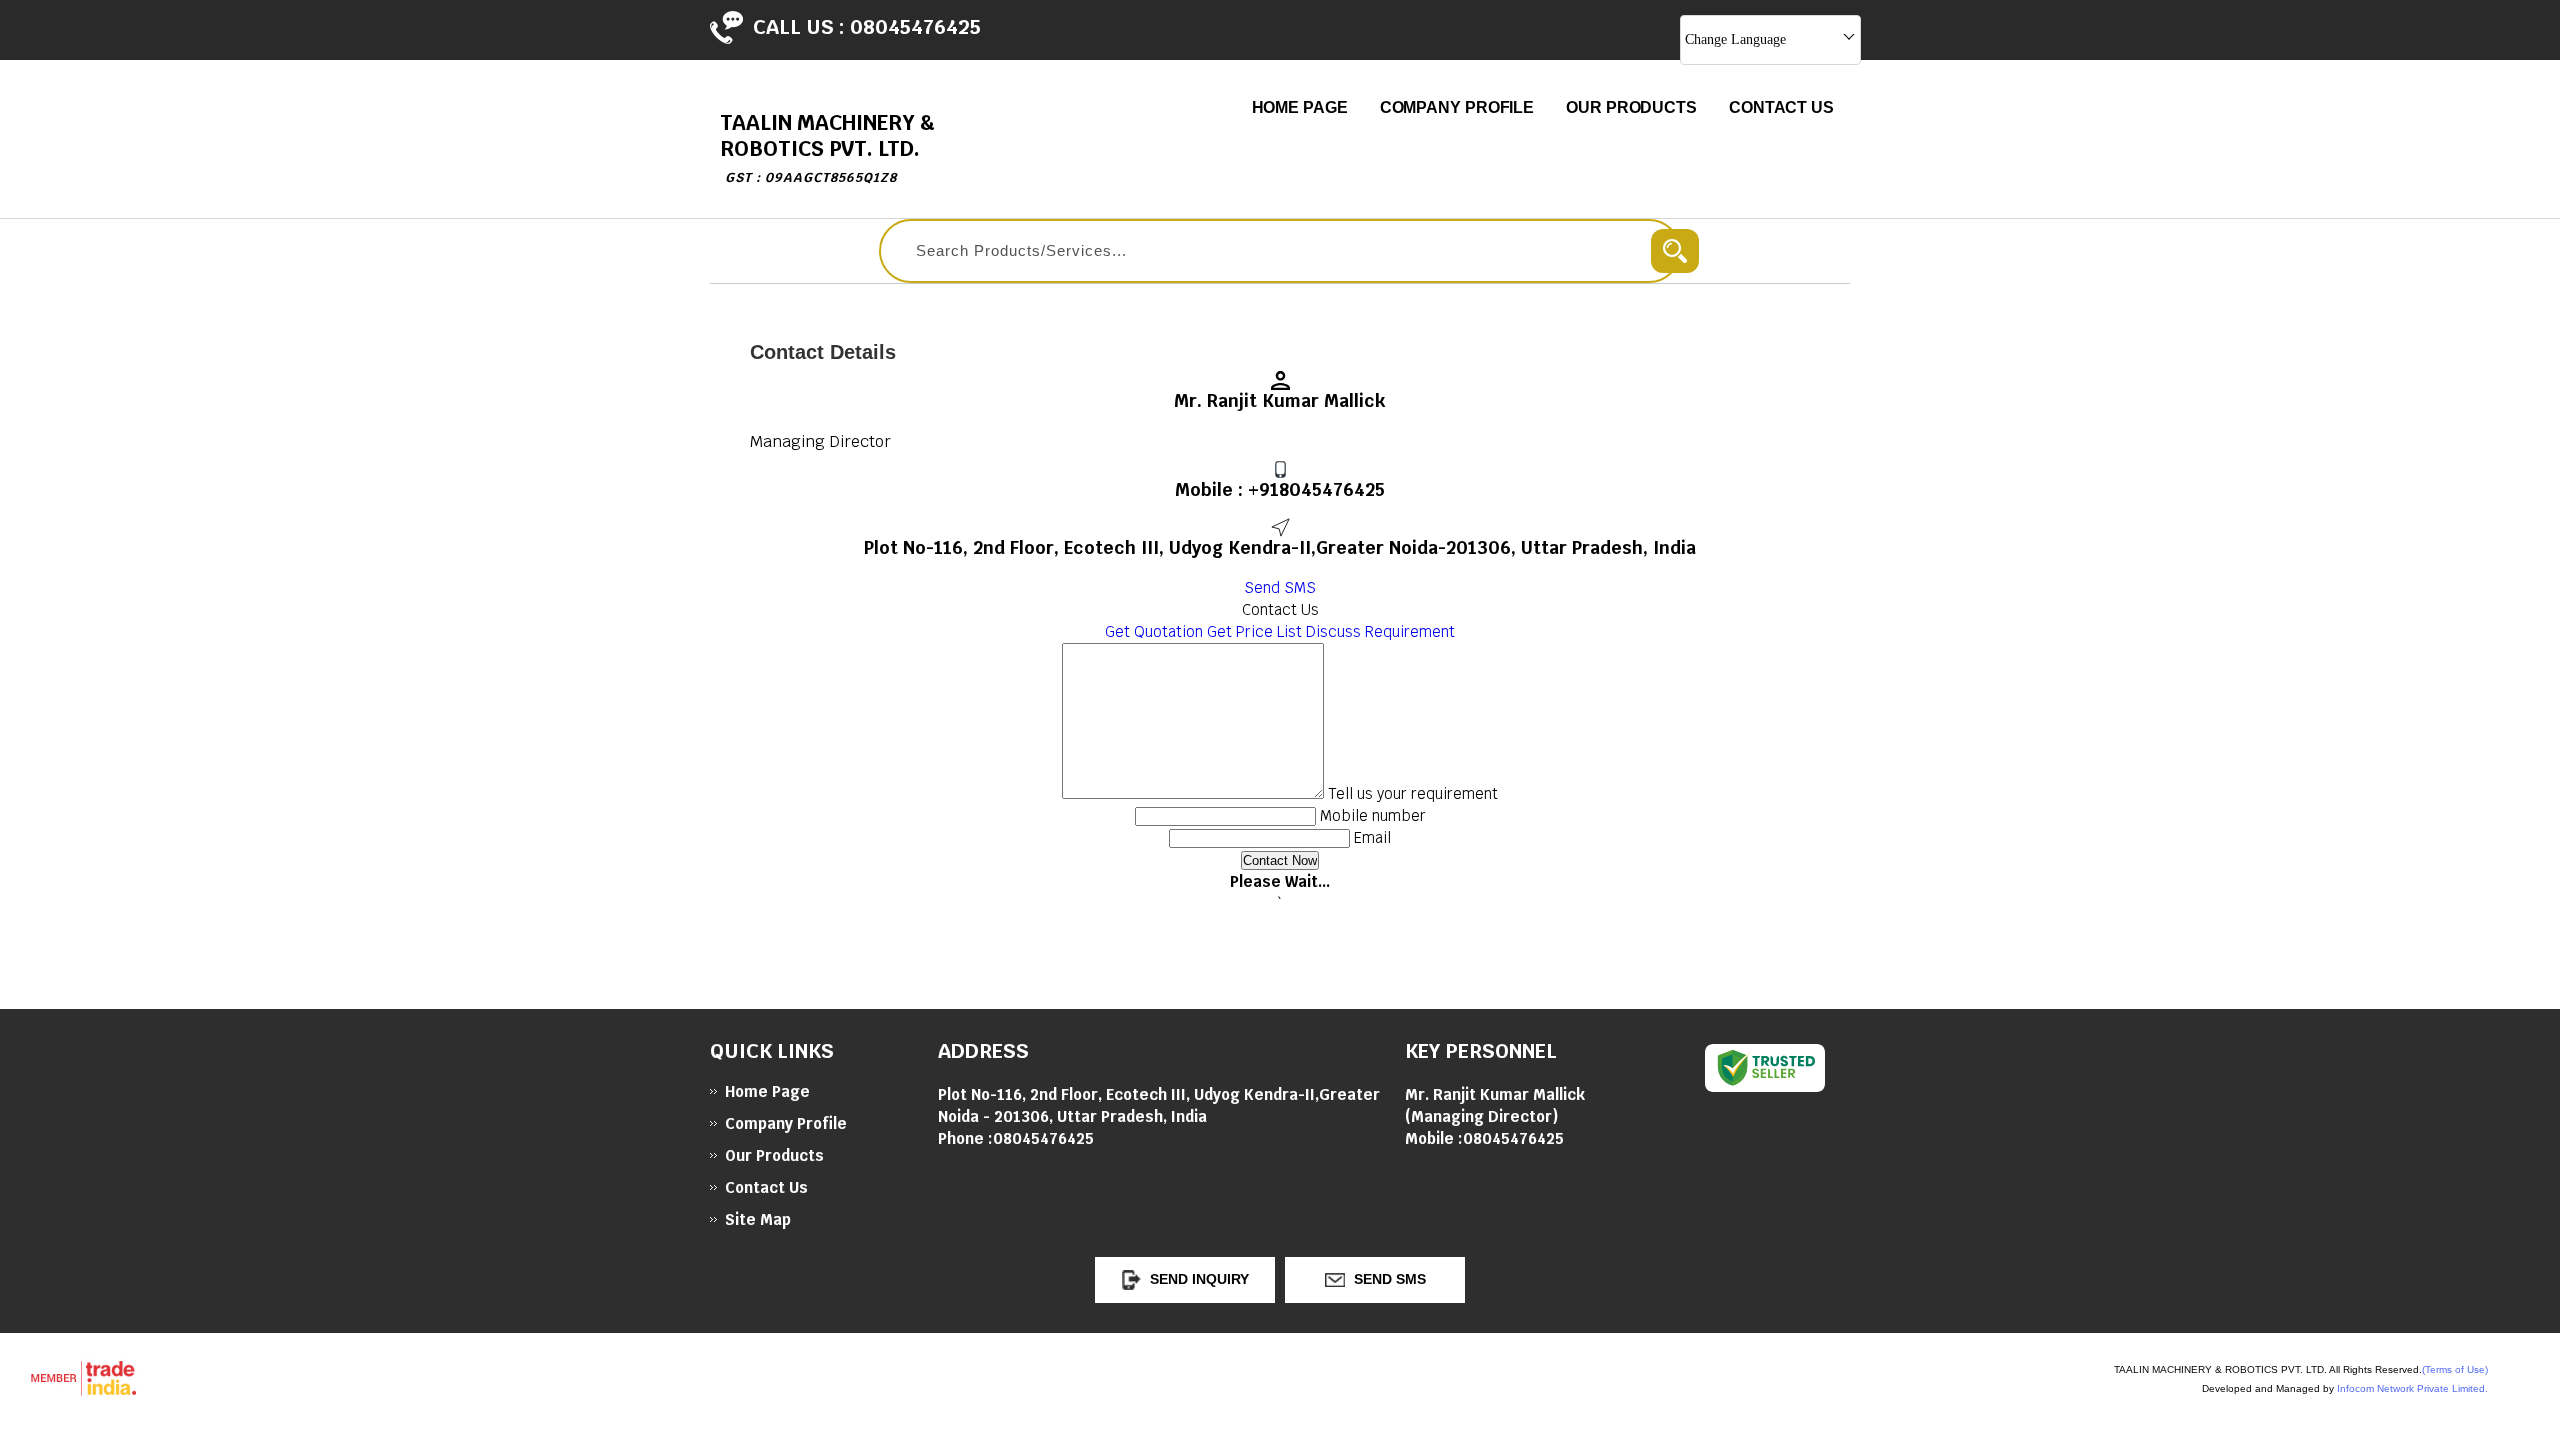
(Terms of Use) (2455, 1369)
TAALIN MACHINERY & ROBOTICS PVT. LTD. (827, 147)
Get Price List (1254, 631)
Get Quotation (1154, 631)
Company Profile (1457, 107)
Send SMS (1280, 587)
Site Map (758, 1219)
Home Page (1300, 107)
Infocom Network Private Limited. (2412, 1388)
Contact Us (1781, 107)
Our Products (1631, 107)
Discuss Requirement (1380, 631)
